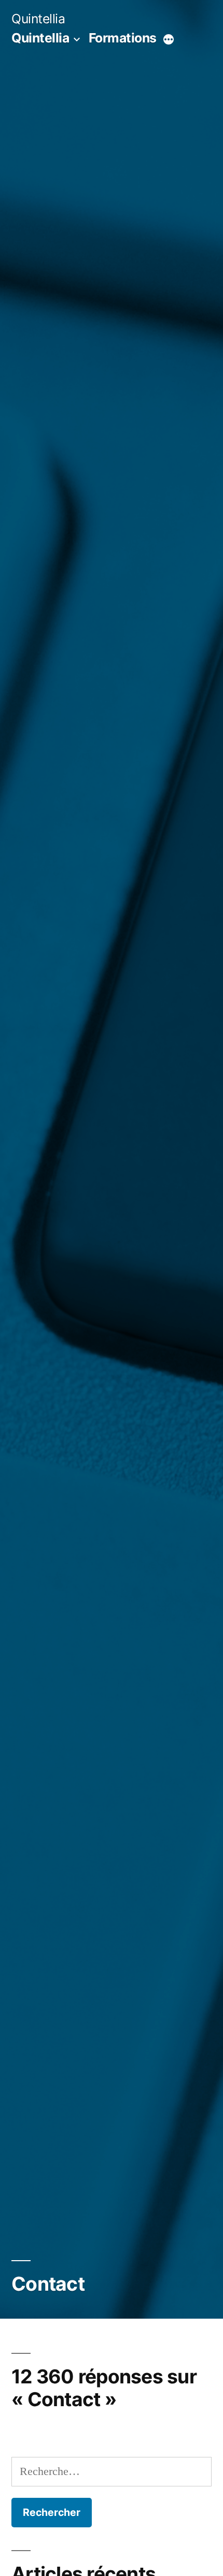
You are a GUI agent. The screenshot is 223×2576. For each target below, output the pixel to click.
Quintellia (38, 19)
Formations (123, 38)
